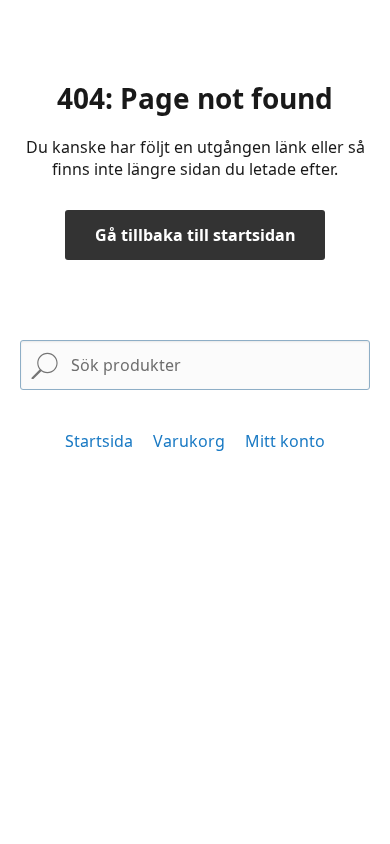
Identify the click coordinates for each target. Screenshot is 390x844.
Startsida (99, 441)
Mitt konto (285, 441)
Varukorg (189, 441)
